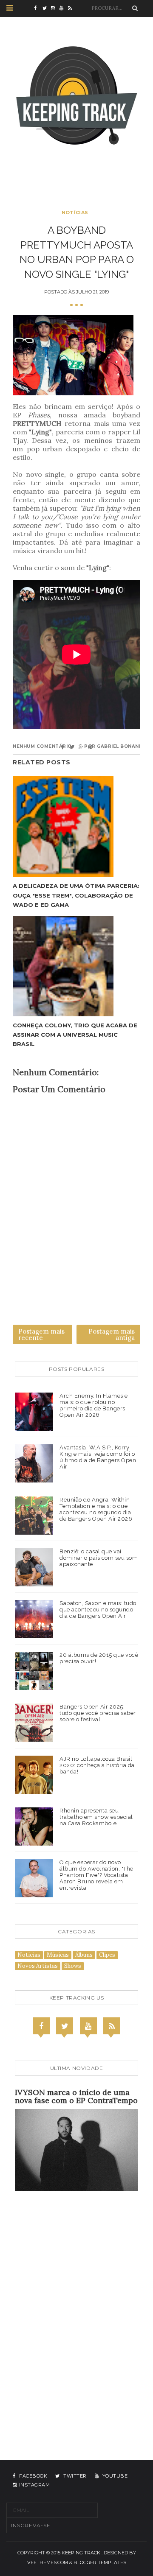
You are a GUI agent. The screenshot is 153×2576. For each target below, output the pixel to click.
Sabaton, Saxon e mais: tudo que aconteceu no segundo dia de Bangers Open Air (98, 1610)
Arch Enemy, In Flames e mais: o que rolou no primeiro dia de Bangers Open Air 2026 (94, 1405)
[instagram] (55, 8)
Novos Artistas (38, 1966)
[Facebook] (41, 2026)
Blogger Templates (100, 2562)
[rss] (72, 8)
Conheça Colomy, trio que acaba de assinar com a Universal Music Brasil (75, 1035)
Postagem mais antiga (112, 1334)
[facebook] (38, 8)
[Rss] (112, 2026)
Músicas (58, 1955)
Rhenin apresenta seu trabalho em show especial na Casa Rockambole (96, 1817)
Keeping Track (81, 2553)
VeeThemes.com (48, 2562)
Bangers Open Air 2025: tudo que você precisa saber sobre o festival (98, 1713)
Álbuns (84, 1955)
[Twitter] (65, 2026)
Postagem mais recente (41, 1334)
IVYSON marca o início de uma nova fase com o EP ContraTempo (76, 2096)
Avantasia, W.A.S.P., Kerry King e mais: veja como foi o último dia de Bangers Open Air (98, 1457)
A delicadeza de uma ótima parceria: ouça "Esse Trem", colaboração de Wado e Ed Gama (76, 895)
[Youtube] (88, 2026)
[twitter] (47, 8)
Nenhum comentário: (43, 746)
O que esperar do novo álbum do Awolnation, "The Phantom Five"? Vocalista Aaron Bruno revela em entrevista (96, 1875)
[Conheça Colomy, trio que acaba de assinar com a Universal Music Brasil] (76, 966)
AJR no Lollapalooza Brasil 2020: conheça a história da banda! (97, 1765)
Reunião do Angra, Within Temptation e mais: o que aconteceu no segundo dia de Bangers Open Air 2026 (96, 1509)
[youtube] (64, 8)
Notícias (75, 213)
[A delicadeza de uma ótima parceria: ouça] (76, 827)
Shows (73, 1966)
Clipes (107, 1955)
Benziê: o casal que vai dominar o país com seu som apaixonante (99, 1558)
